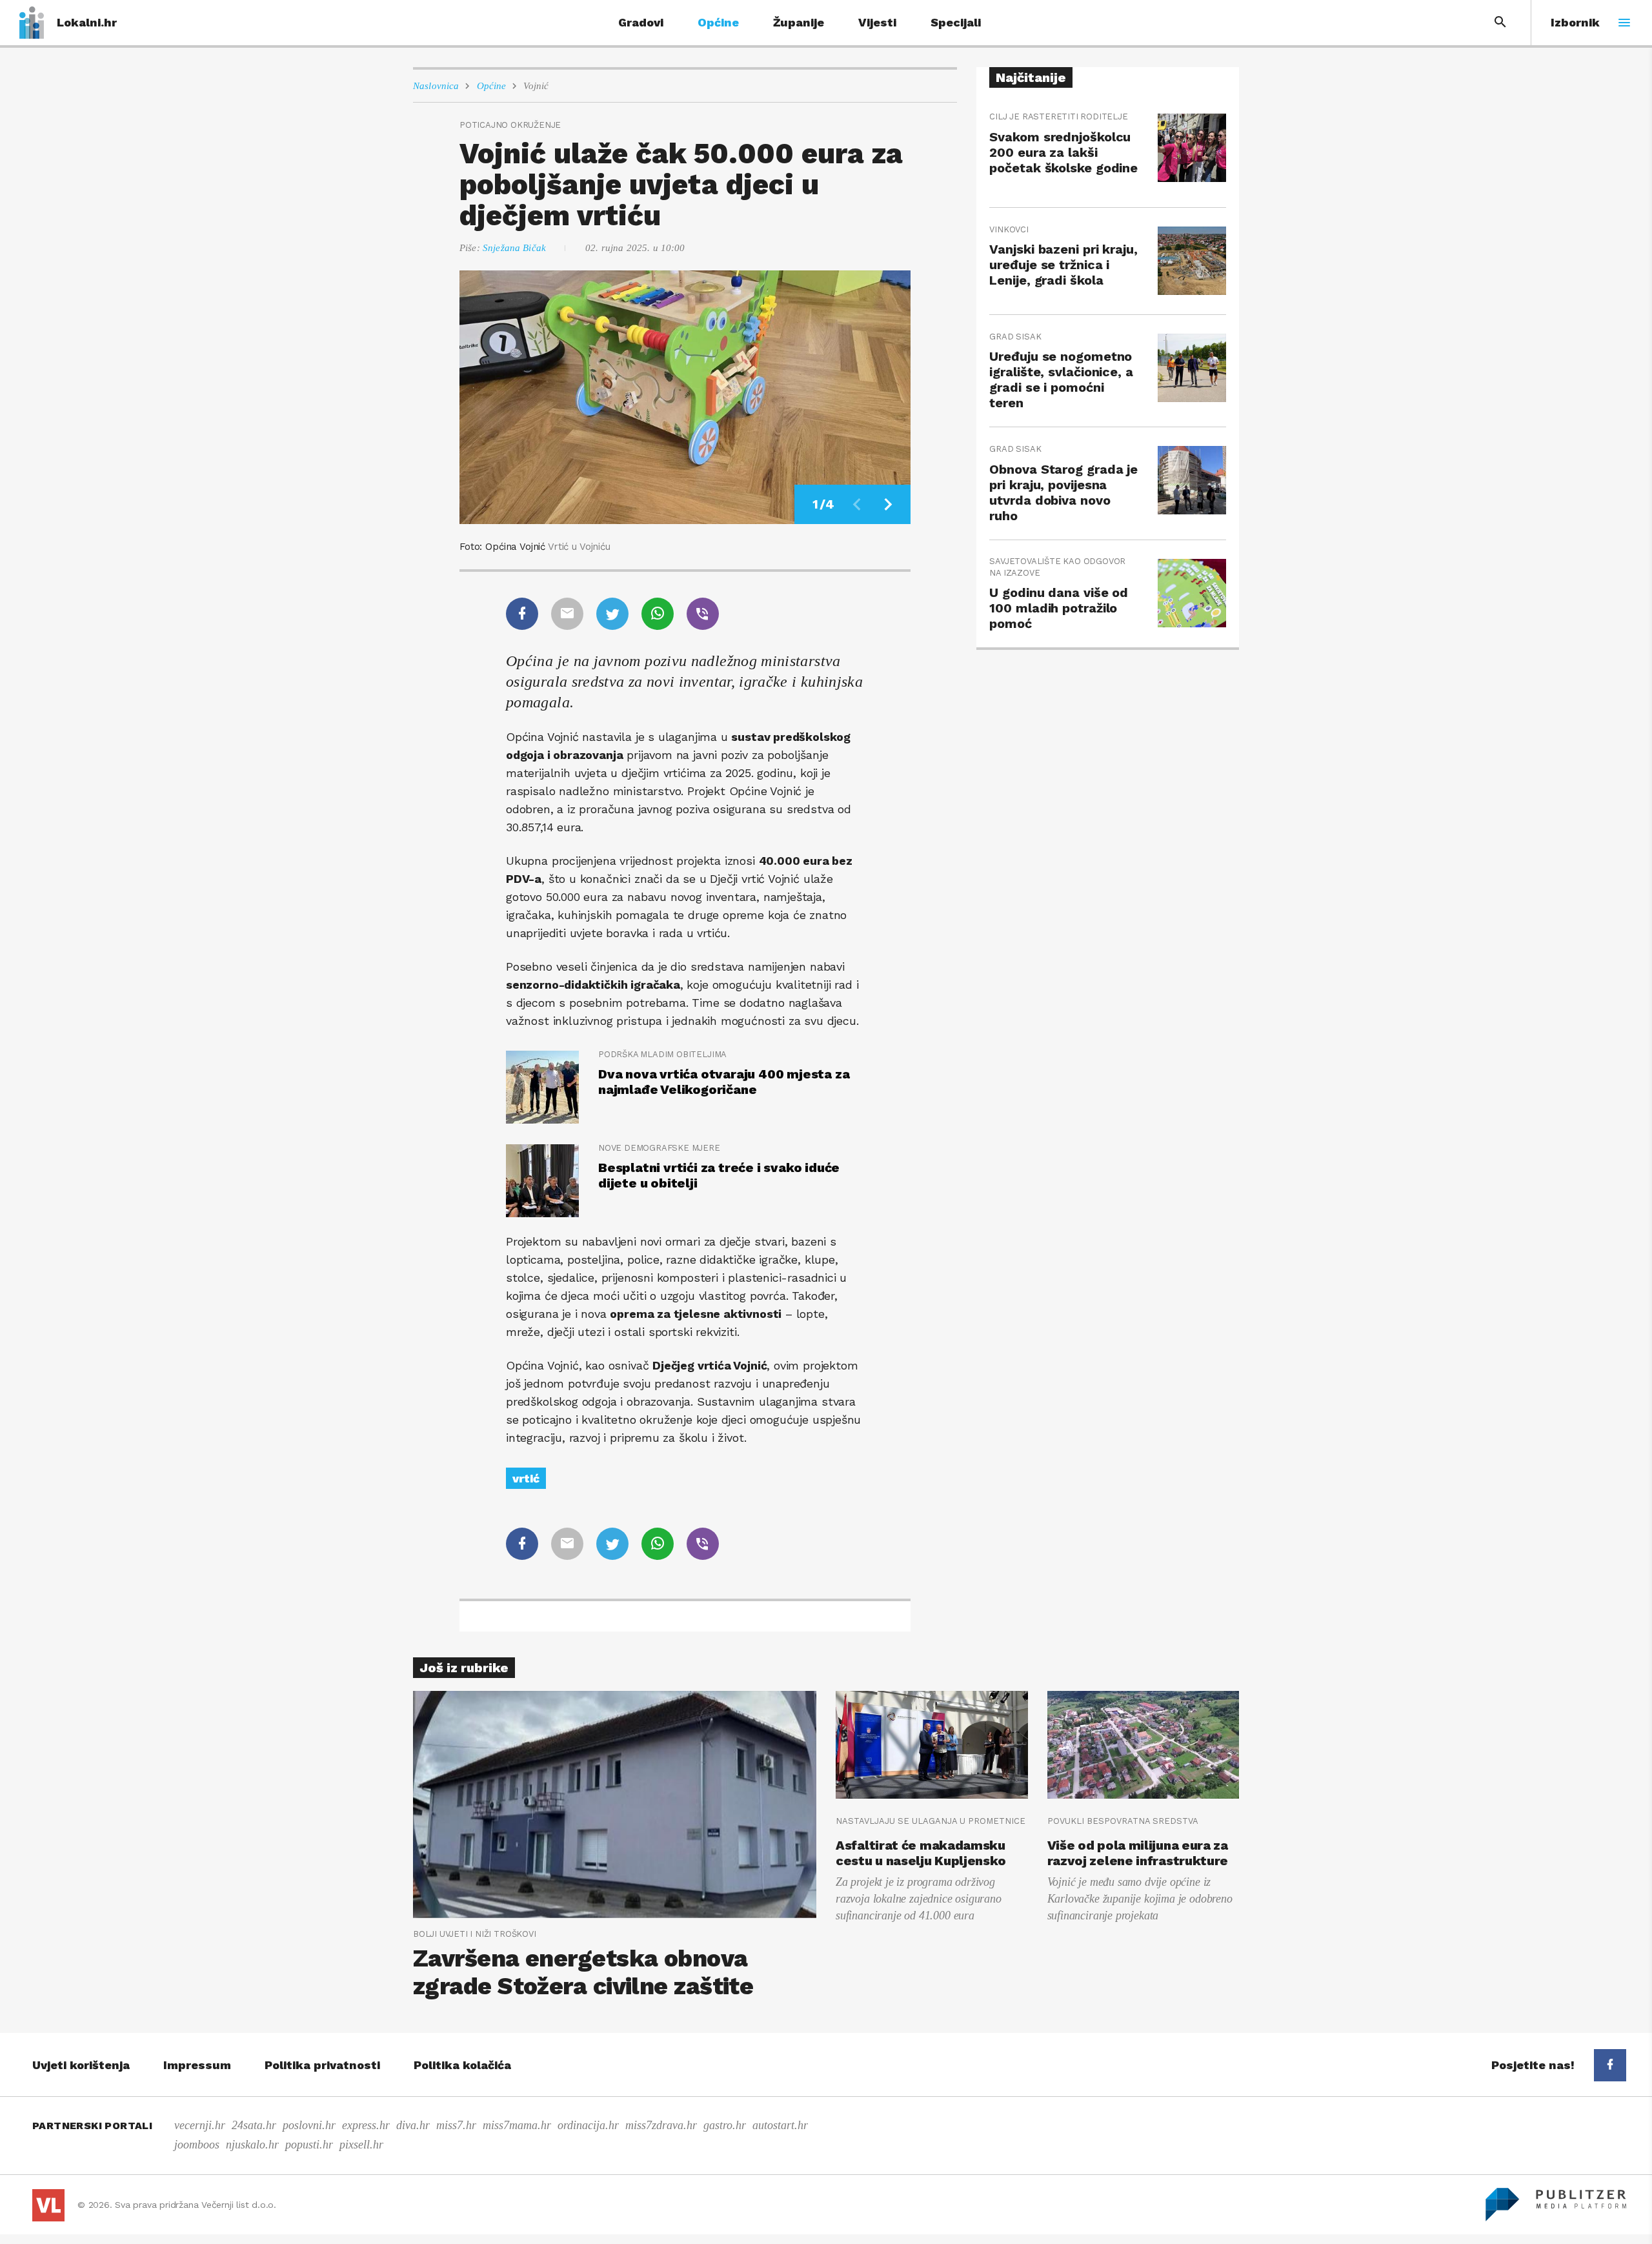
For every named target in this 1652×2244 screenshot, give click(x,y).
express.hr (366, 2125)
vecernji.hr (200, 2125)
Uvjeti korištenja (81, 2065)
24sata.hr (254, 2125)
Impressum (197, 2065)
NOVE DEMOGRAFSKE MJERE (659, 1148)
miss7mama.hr (517, 2125)
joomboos (197, 2145)
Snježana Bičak (514, 248)
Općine (718, 22)
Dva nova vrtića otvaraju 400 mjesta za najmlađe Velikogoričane (724, 1082)
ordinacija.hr (588, 2125)
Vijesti (877, 22)
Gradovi (641, 22)
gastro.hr (725, 2125)
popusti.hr (309, 2145)
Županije (799, 22)
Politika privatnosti (322, 2065)
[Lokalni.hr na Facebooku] (1610, 2065)
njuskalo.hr (252, 2145)
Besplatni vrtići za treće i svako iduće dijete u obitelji (719, 1175)
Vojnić (536, 86)
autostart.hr (780, 2125)
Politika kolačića (462, 2065)
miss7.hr (456, 2125)
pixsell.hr (361, 2145)
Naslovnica (436, 86)
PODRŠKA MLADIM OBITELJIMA (662, 1054)
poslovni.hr (309, 2125)
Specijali (956, 22)
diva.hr (413, 2125)
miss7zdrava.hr (661, 2125)
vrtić (526, 1478)
